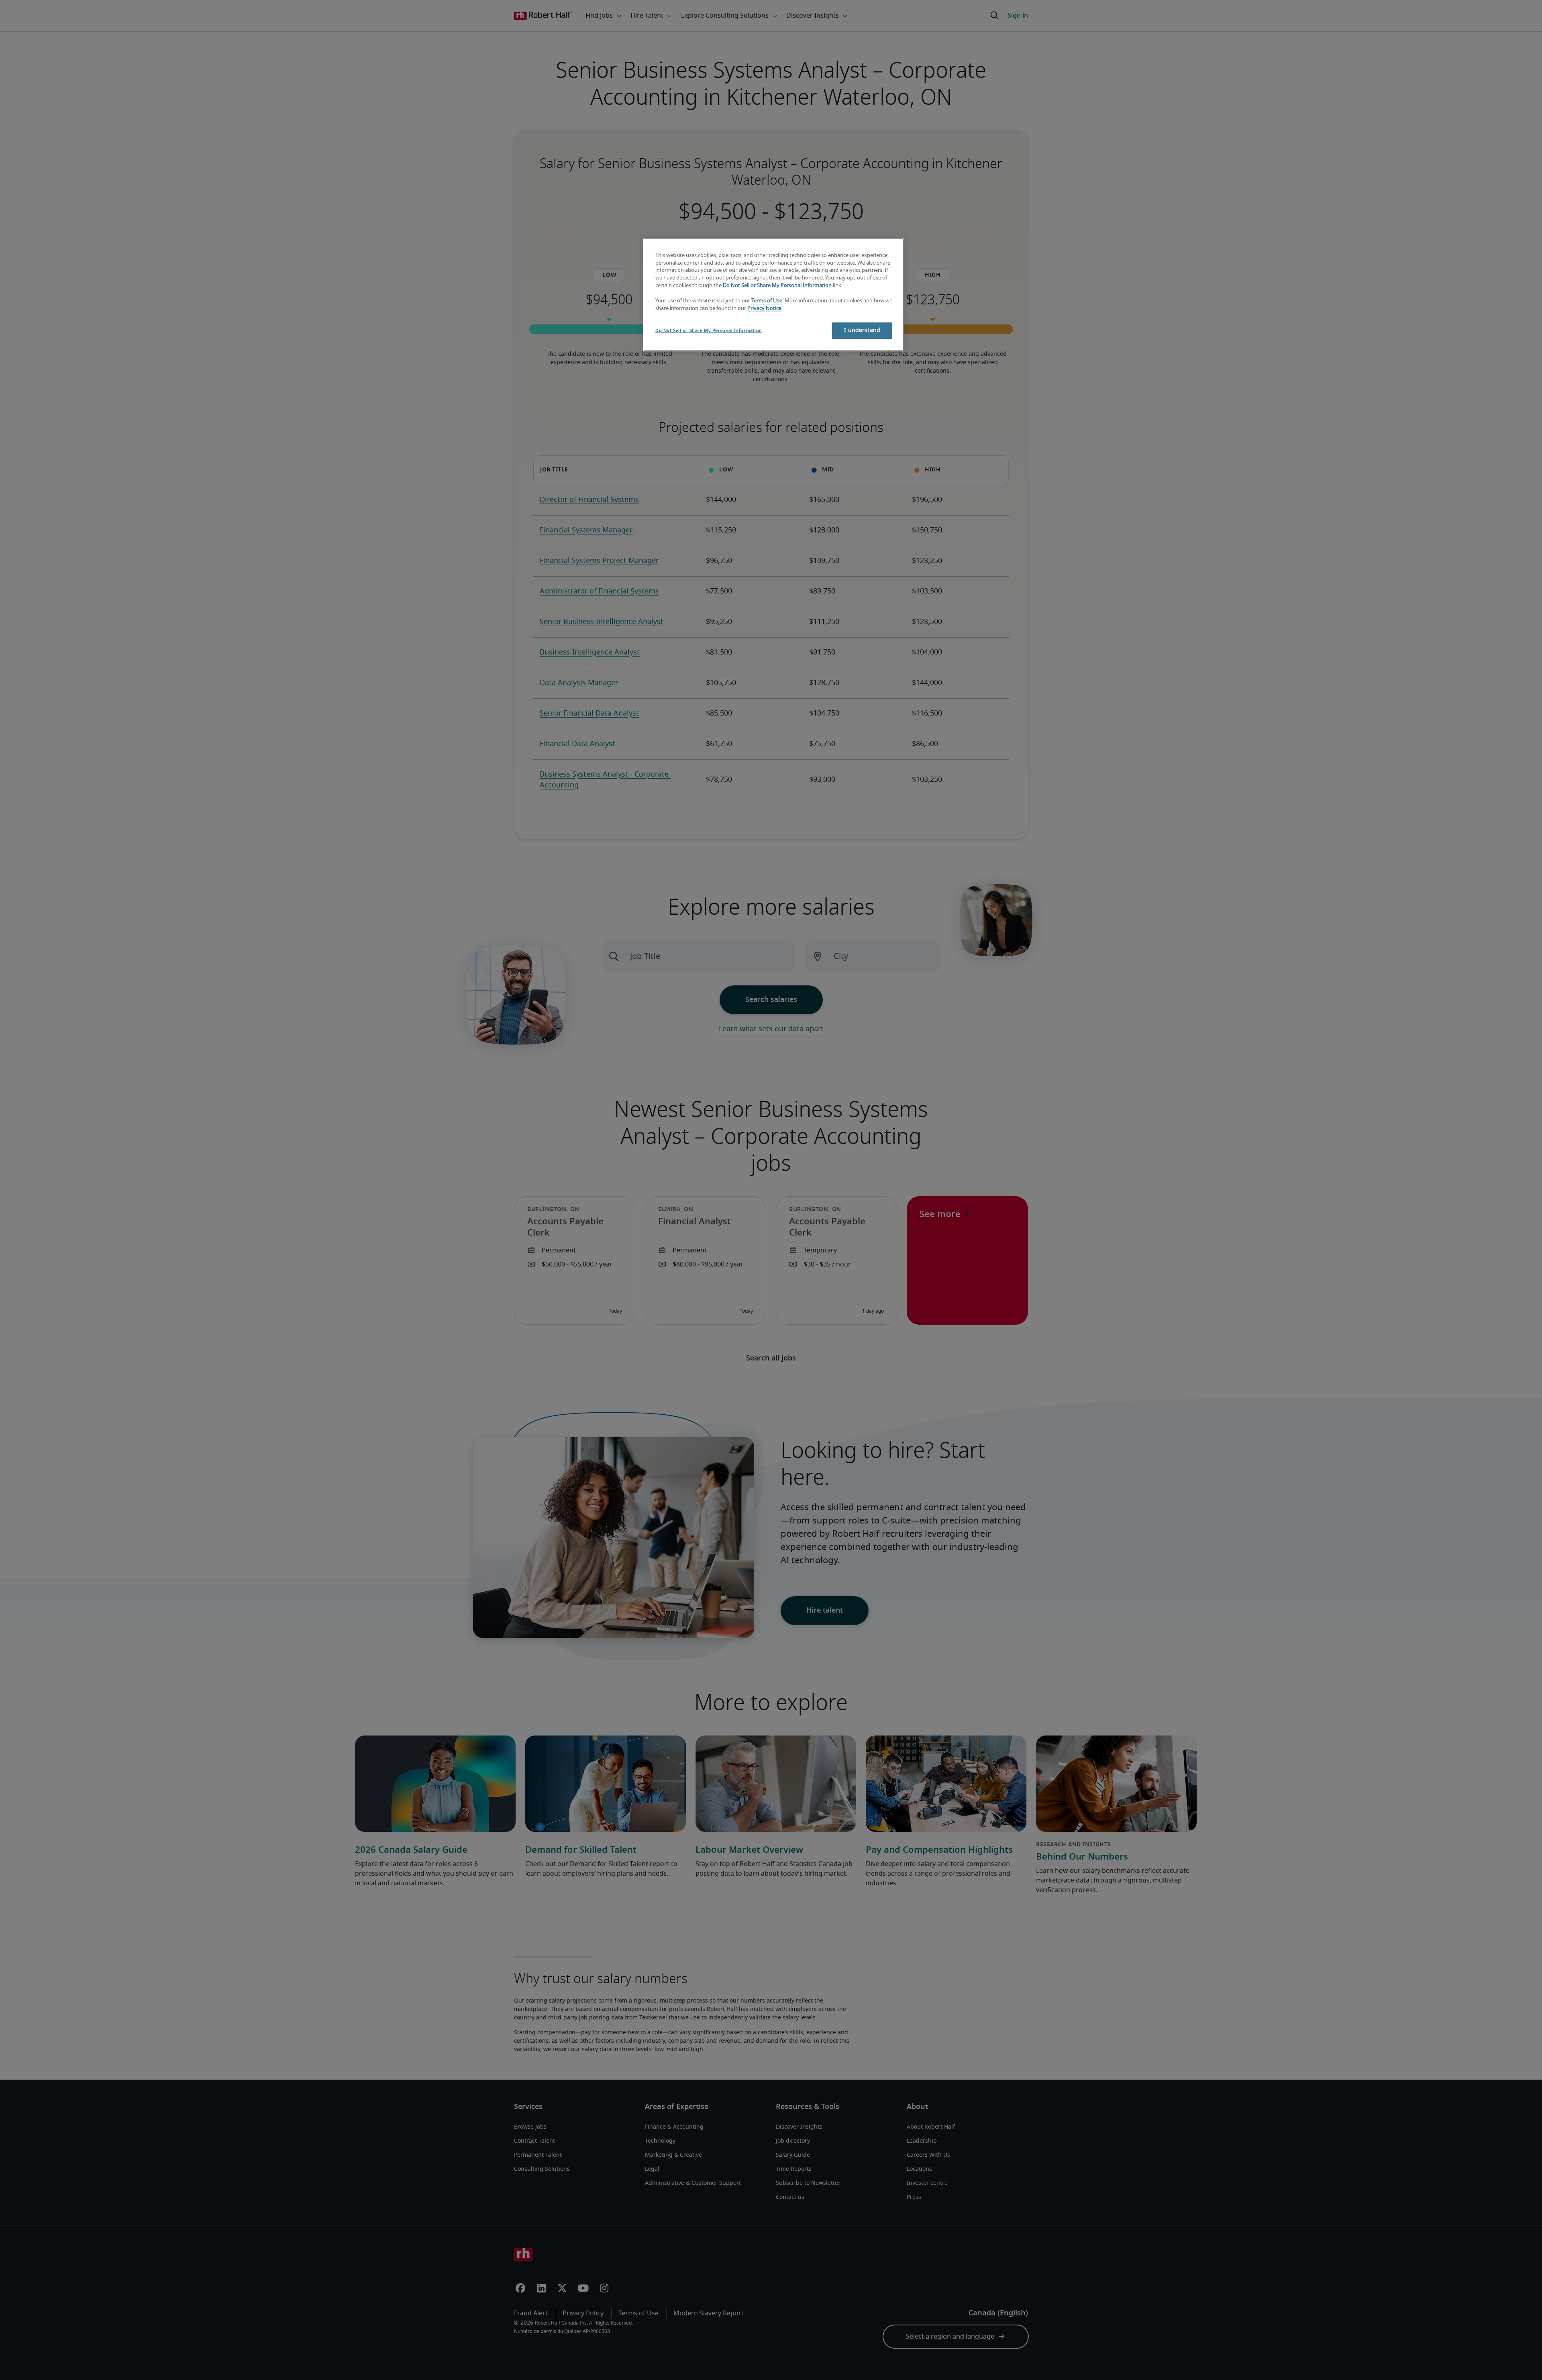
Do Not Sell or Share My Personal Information (777, 286)
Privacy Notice (764, 309)
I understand (862, 330)
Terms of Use (767, 301)
